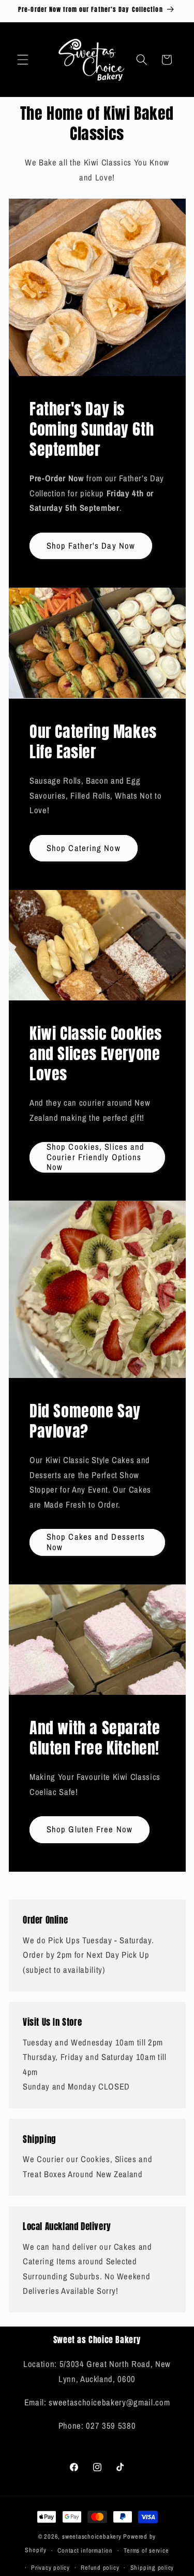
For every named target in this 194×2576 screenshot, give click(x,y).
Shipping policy (152, 2567)
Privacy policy (50, 2567)
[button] (23, 60)
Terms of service (146, 2550)
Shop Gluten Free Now (89, 1829)
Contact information (85, 2550)
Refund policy (100, 2567)
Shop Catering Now (84, 847)
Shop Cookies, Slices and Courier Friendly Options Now (95, 1157)
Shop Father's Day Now (91, 546)
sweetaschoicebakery (92, 2536)
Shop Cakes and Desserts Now (96, 1542)
